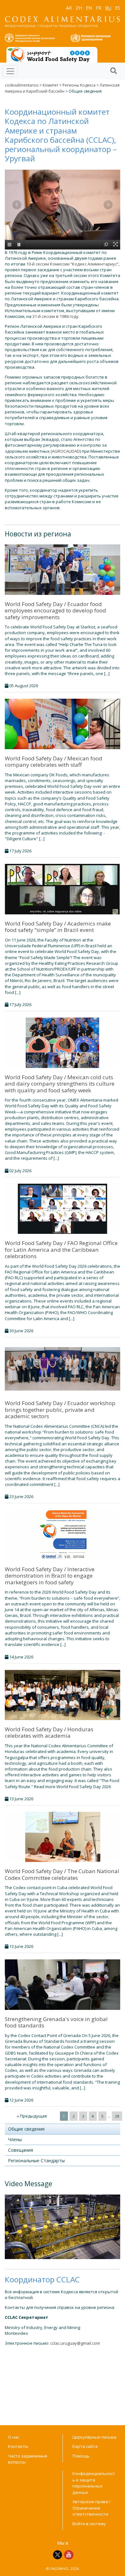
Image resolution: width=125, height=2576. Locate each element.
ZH (79, 8)
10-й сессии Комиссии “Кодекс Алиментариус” (72, 264)
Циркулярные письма (94, 2437)
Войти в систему (89, 2524)
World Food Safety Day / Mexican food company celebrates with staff (54, 761)
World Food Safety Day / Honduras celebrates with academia (49, 1732)
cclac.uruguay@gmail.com (75, 2343)
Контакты (18, 2446)
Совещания (21, 2150)
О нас (14, 2437)
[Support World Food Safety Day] (52, 54)
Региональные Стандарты (36, 2161)
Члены (15, 2139)
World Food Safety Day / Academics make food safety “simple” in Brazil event (58, 927)
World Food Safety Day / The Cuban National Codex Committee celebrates (62, 1874)
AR (69, 8)
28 (117, 2116)
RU (108, 8)
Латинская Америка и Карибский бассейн (62, 88)
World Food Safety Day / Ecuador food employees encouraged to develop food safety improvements (55, 611)
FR (99, 8)
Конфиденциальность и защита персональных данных (94, 2483)
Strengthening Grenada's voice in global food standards (56, 2022)
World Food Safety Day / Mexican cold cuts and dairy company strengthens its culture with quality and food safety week (60, 1084)
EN (89, 8)
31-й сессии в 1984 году (55, 316)
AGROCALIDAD (66, 451)
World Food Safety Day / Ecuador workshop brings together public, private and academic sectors (60, 1410)
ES (118, 8)
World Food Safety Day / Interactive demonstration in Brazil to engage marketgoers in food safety (50, 1576)
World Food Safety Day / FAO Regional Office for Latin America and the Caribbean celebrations (61, 1250)
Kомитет (50, 85)
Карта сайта (85, 2446)
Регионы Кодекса (79, 85)
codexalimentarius (22, 85)
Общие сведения (26, 2129)
